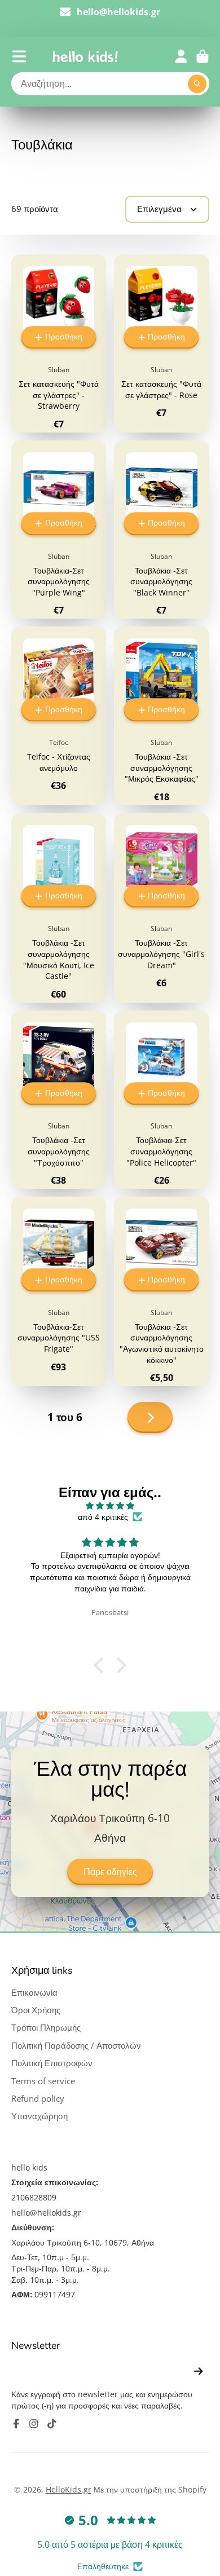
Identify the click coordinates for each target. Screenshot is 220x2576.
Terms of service (43, 2081)
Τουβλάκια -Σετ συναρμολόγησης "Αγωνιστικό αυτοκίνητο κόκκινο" (162, 1291)
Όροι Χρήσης (36, 2010)
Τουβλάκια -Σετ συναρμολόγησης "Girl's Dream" (162, 908)
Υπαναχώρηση (39, 2116)
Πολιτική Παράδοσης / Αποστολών (76, 2046)
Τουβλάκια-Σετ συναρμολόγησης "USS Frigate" (59, 1291)
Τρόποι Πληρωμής (46, 2028)
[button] (102, 1665)
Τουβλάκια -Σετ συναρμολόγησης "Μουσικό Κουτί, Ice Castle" (59, 908)
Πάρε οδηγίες (110, 1872)
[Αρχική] (85, 56)
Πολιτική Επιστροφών (52, 2063)
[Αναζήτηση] (197, 84)
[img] (110, 1506)
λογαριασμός (181, 56)
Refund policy (38, 2099)
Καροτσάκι (203, 56)
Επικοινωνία (34, 1993)
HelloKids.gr (69, 2489)
